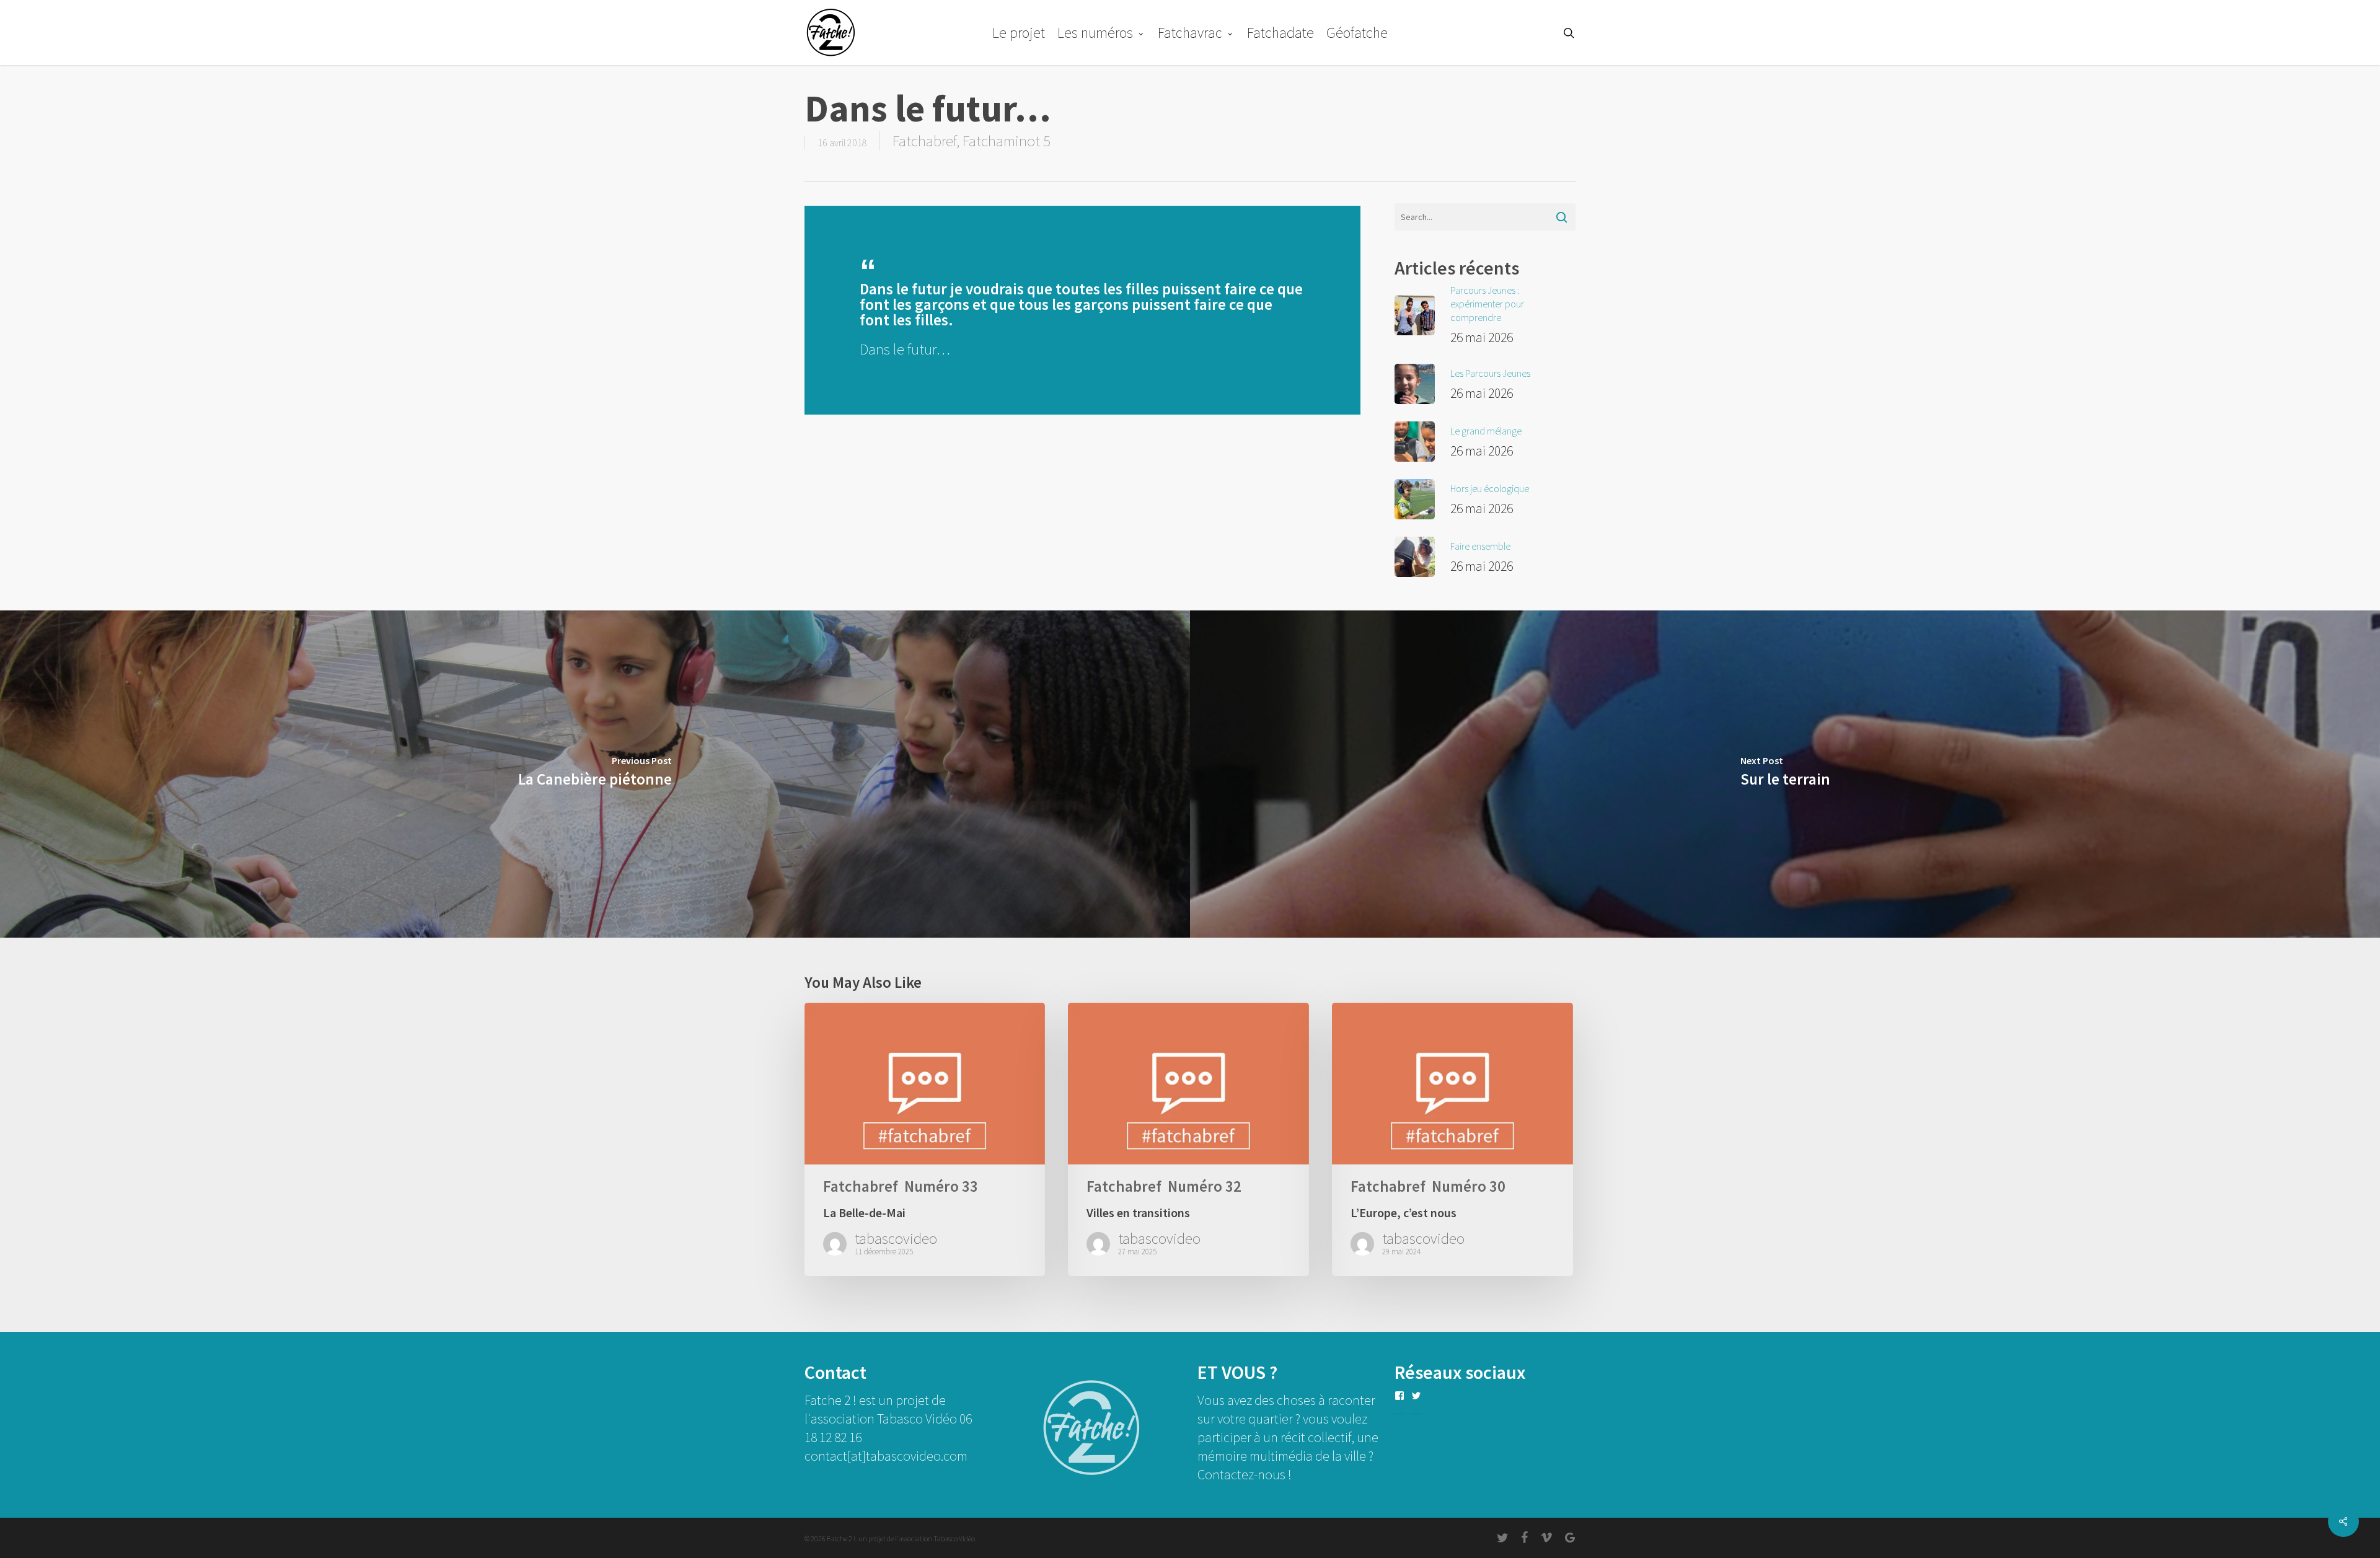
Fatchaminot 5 (1007, 141)
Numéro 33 (941, 1186)
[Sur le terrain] (1785, 774)
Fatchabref (924, 141)
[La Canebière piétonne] (595, 774)
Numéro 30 (1469, 1186)
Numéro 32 (1205, 1186)
